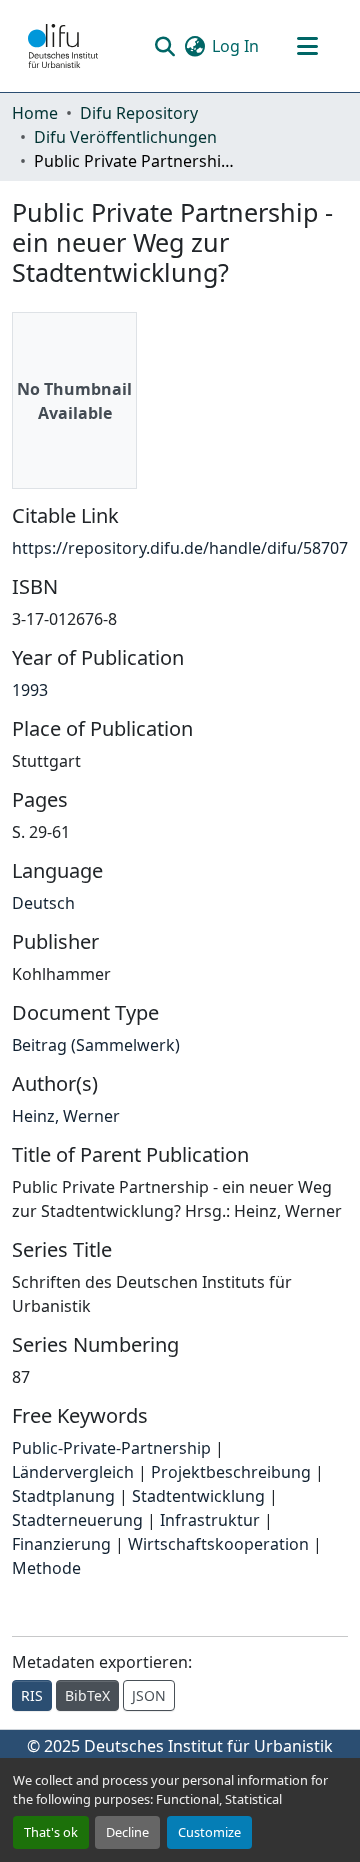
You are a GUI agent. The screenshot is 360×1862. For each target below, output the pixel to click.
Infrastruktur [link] (210, 1520)
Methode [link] (46, 1568)
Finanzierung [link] (61, 1544)
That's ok (51, 1832)
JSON (149, 1695)
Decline (127, 1832)
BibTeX (87, 1695)
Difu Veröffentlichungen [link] (125, 137)
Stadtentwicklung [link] (198, 1496)
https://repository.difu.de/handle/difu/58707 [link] (180, 548)
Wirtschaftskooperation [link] (218, 1544)
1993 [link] (30, 690)
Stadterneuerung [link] (77, 1520)
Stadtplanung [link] (63, 1496)
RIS (32, 1695)
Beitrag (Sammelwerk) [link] (96, 1045)
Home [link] (35, 113)
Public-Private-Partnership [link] (111, 1448)
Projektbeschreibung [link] (231, 1472)
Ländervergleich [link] (73, 1472)
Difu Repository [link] (139, 113)
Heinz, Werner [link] (66, 1116)
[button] (63, 46)
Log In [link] (235, 46)
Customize (209, 1832)
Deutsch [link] (43, 903)
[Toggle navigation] (307, 46)
